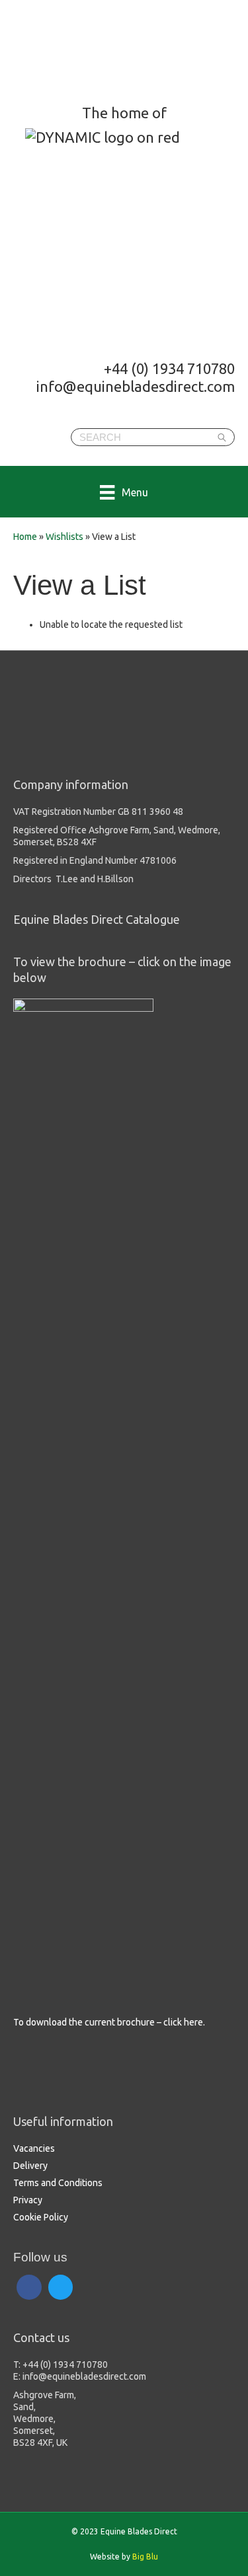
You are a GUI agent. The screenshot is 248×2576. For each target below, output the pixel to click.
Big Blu (145, 2557)
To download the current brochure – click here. (109, 2022)
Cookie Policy (41, 2217)
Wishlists (64, 537)
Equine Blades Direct (117, 50)
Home (25, 537)
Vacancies (34, 2148)
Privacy (28, 2200)
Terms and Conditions (58, 2183)
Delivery (30, 2166)
